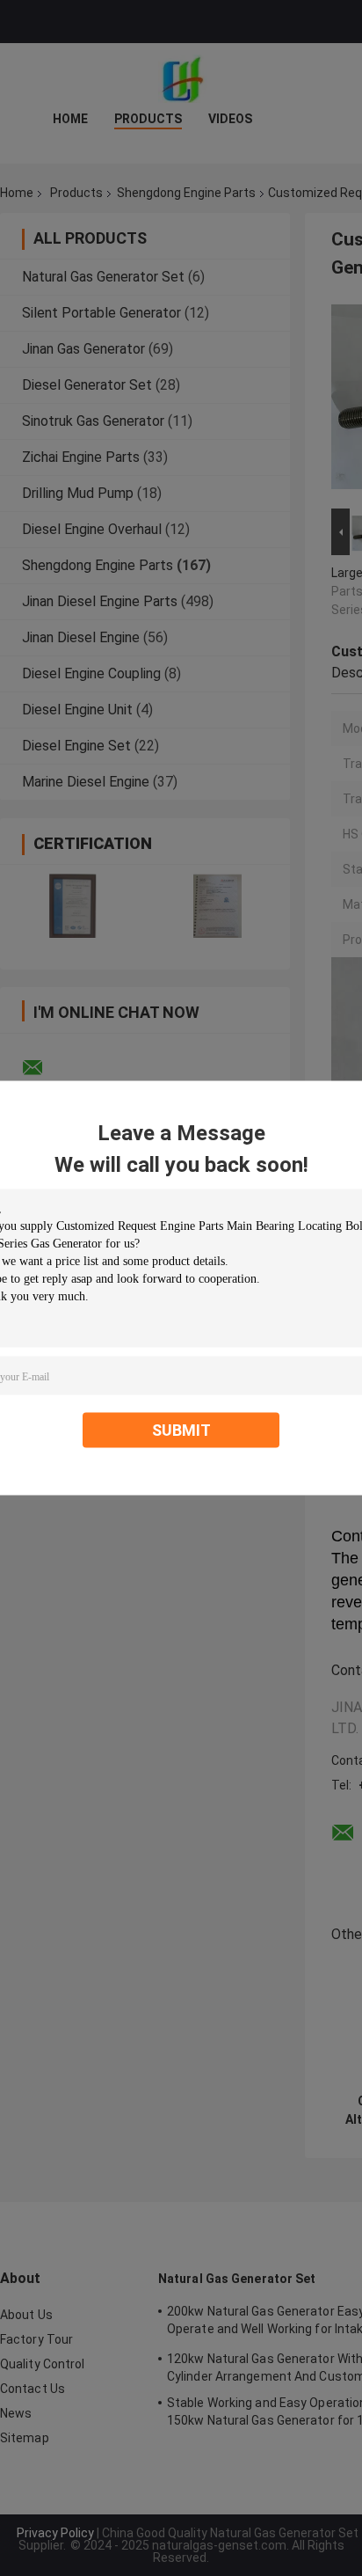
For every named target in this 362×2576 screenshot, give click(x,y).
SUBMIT (181, 1430)
